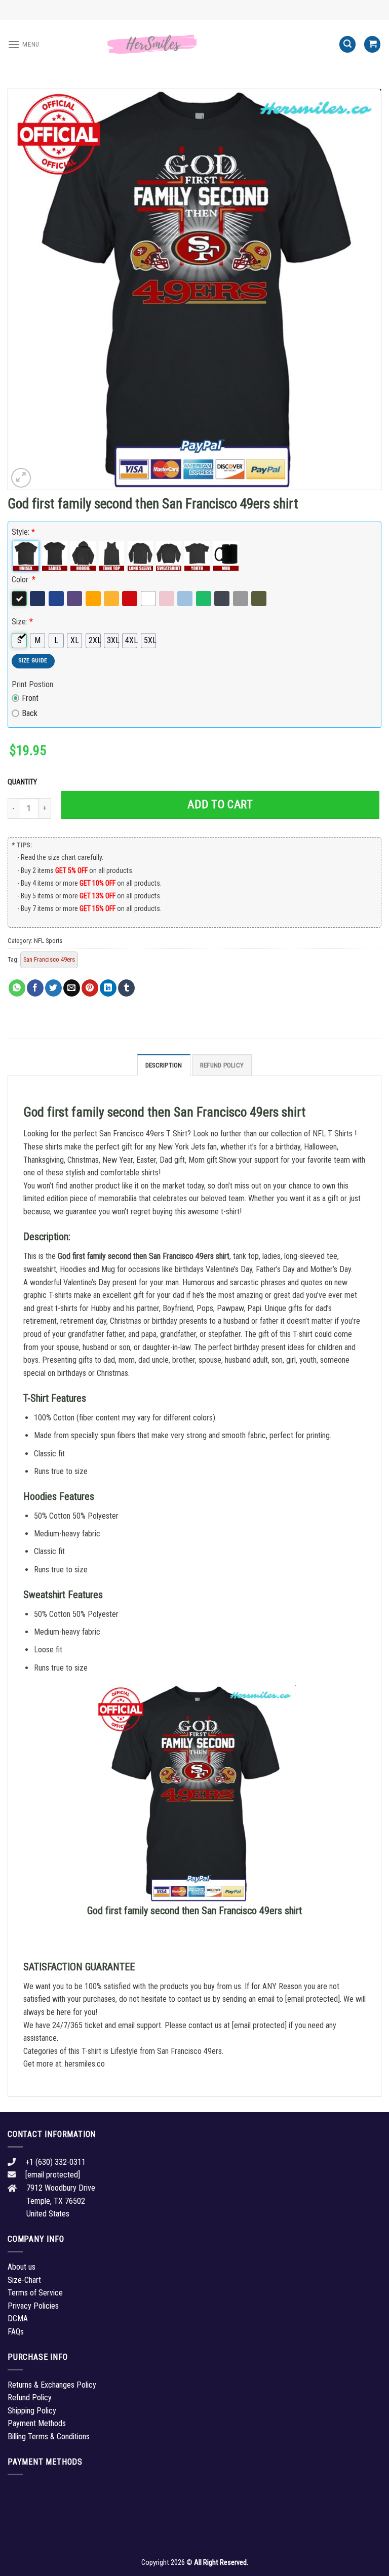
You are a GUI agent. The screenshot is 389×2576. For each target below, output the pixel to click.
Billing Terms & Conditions (49, 2436)
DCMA (18, 2319)
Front (30, 698)
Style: (23, 532)
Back (30, 713)
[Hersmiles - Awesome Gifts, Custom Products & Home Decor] (194, 45)
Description (164, 1065)
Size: (22, 622)
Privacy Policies (33, 2306)
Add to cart (220, 804)
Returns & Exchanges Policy (52, 2385)
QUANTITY (24, 782)
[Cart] (372, 44)
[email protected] (313, 1999)
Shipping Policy (32, 2411)
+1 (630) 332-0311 (55, 2162)
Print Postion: (33, 684)
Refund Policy (222, 1065)
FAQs (16, 2332)
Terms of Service (35, 2293)
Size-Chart (24, 2280)
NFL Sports (48, 941)
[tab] (164, 1065)
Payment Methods (37, 2423)
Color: (24, 580)
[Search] (347, 44)
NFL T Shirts (333, 1134)
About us (22, 2267)
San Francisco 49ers (49, 959)
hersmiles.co (85, 2064)
